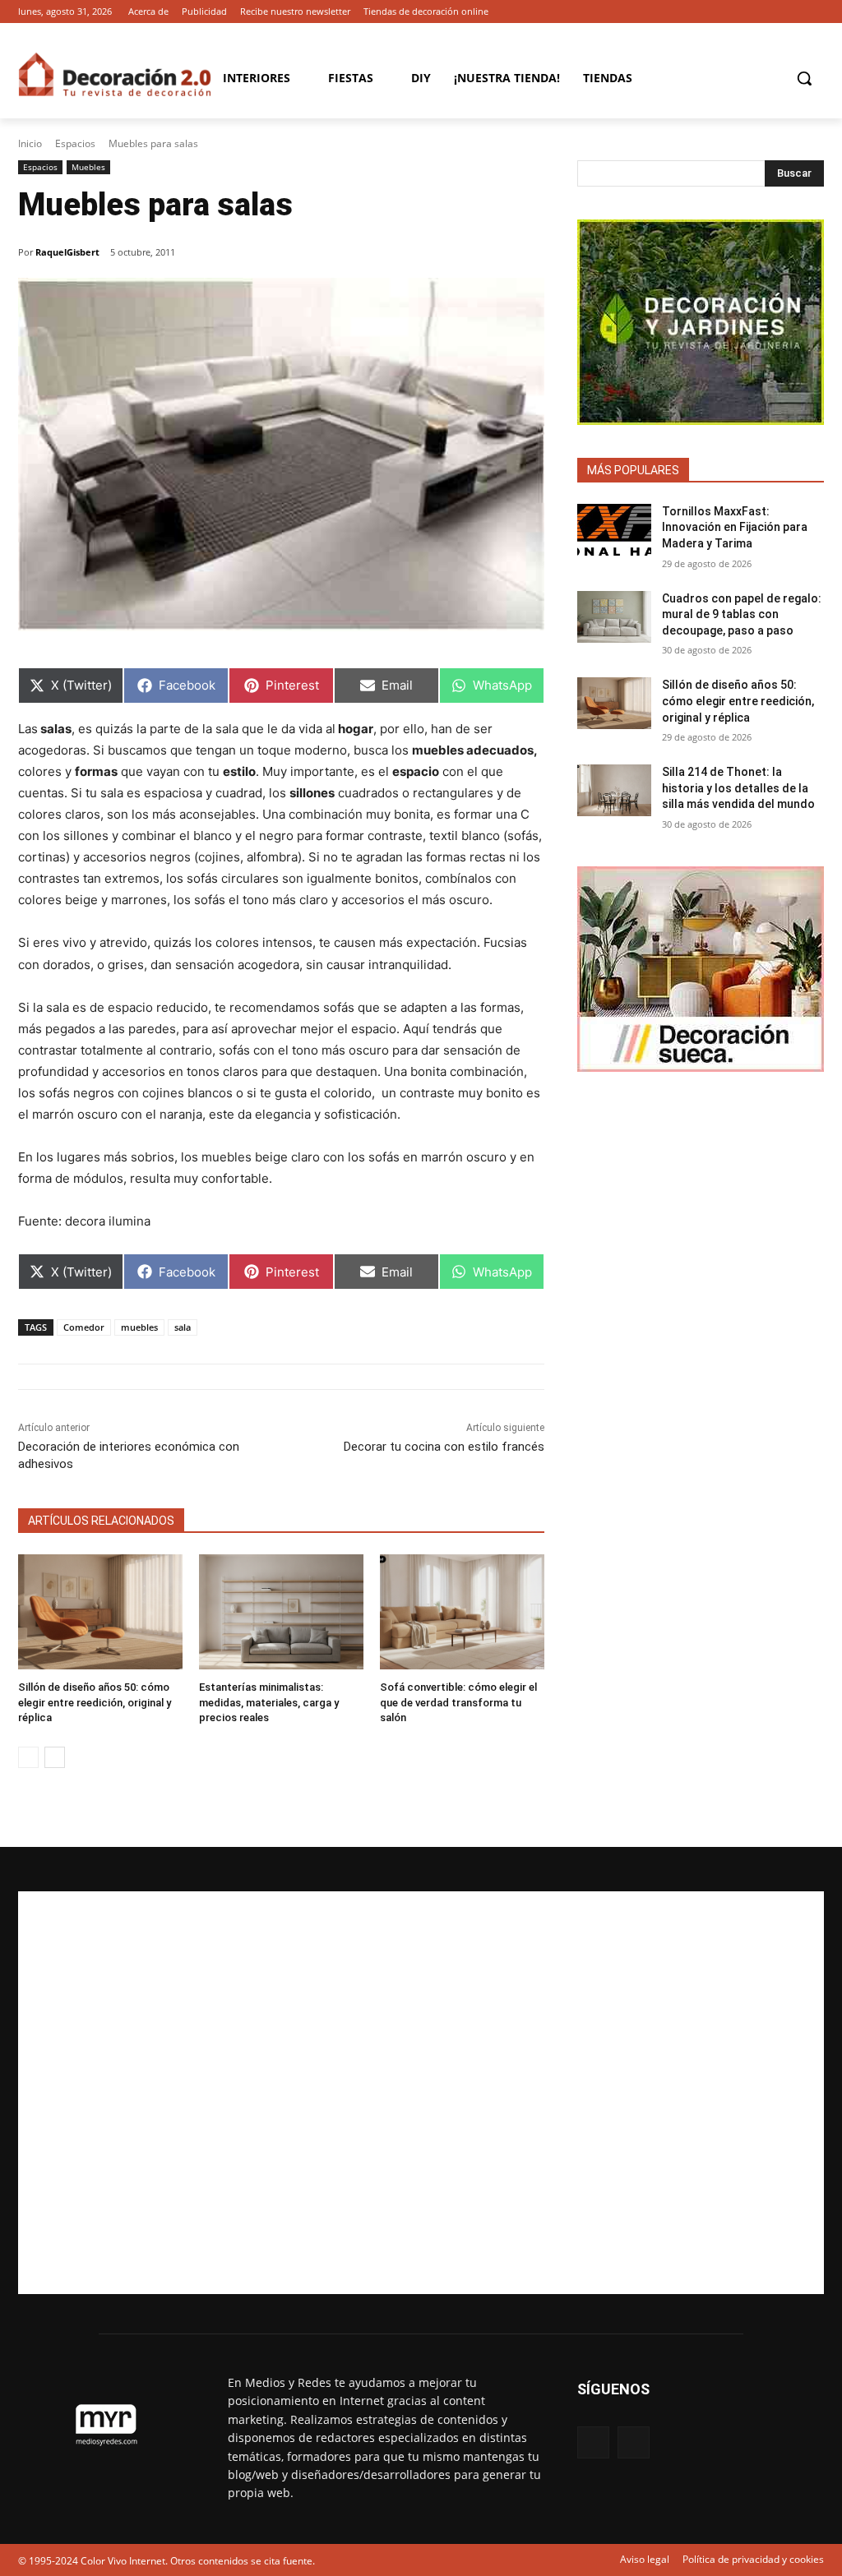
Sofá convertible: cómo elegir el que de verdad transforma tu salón (458, 1702)
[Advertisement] (421, 2093)
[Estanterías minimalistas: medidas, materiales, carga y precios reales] (281, 1612)
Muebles (88, 167)
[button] (804, 78)
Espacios (75, 143)
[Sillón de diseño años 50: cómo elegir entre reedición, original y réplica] (100, 1612)
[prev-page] (28, 1757)
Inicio (30, 143)
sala (183, 1327)
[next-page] (55, 1757)
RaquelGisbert (67, 252)
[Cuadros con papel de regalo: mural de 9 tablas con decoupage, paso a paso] (614, 617)
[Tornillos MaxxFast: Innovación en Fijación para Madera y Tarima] (614, 530)
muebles (139, 1327)
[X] (814, 12)
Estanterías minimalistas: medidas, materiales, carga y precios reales (269, 1702)
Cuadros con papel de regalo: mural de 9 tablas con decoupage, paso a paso (742, 614)
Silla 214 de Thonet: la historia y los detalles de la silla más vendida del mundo (738, 788)
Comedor (84, 1327)
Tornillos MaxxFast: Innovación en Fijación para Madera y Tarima (735, 527)
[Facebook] (791, 12)
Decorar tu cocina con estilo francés (444, 1447)
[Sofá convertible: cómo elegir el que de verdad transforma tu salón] (462, 1612)
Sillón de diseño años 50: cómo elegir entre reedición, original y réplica (95, 1702)
